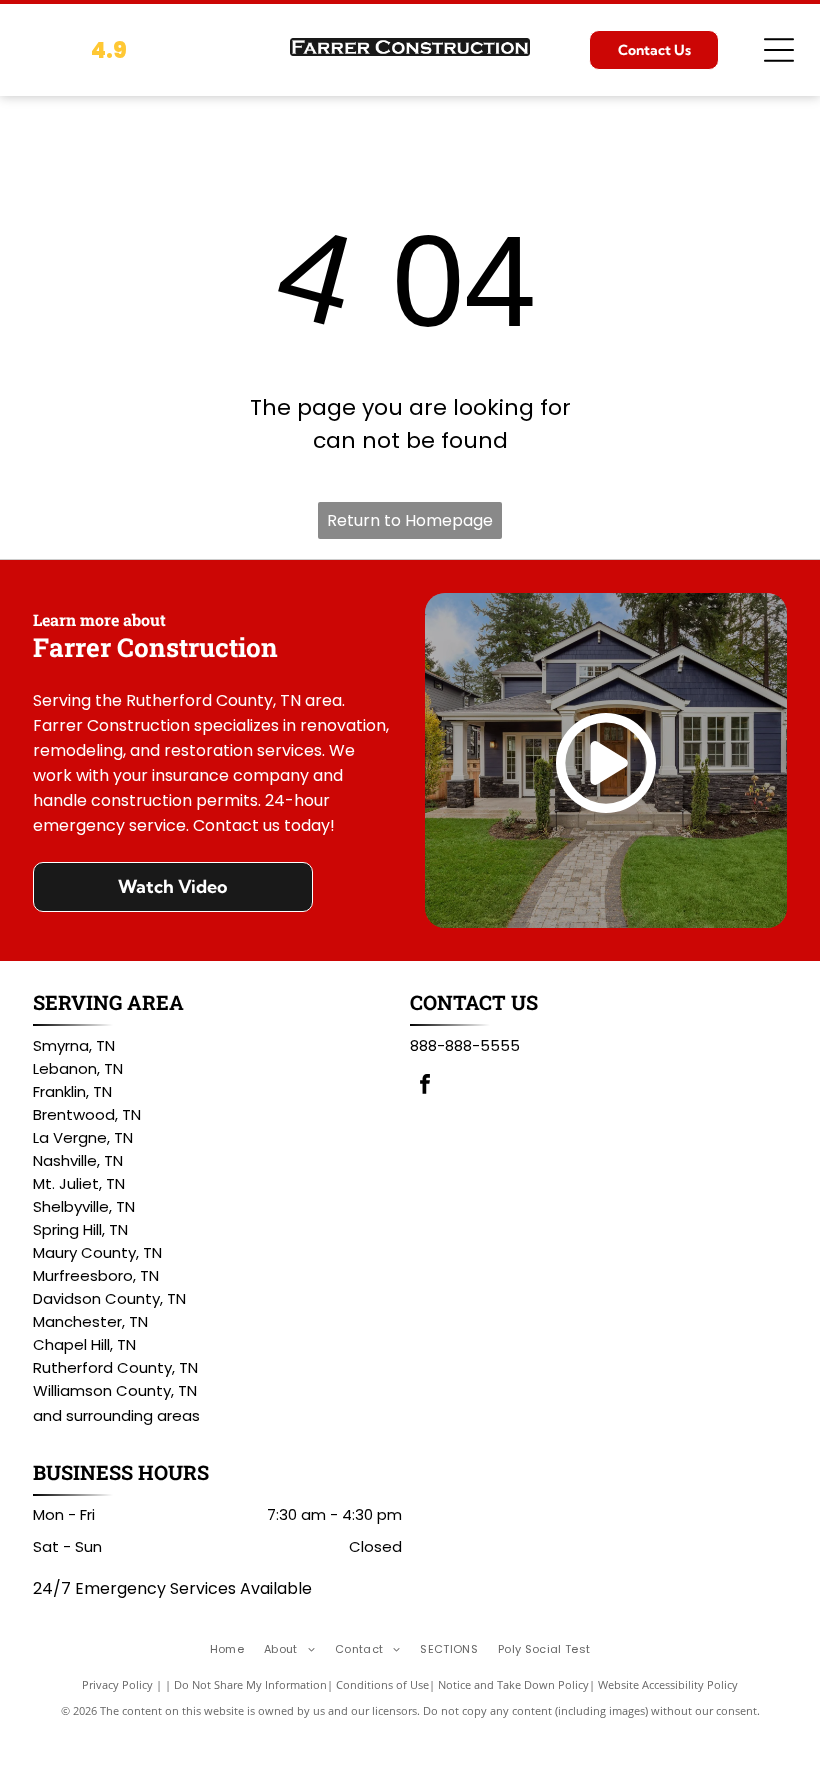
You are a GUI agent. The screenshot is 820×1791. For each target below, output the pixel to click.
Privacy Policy (117, 1684)
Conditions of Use (382, 1684)
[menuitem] (237, 1649)
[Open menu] (779, 50)
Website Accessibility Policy (668, 1684)
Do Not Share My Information (250, 1684)
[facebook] (425, 1086)
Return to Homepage (410, 520)
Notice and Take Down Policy (513, 1684)
